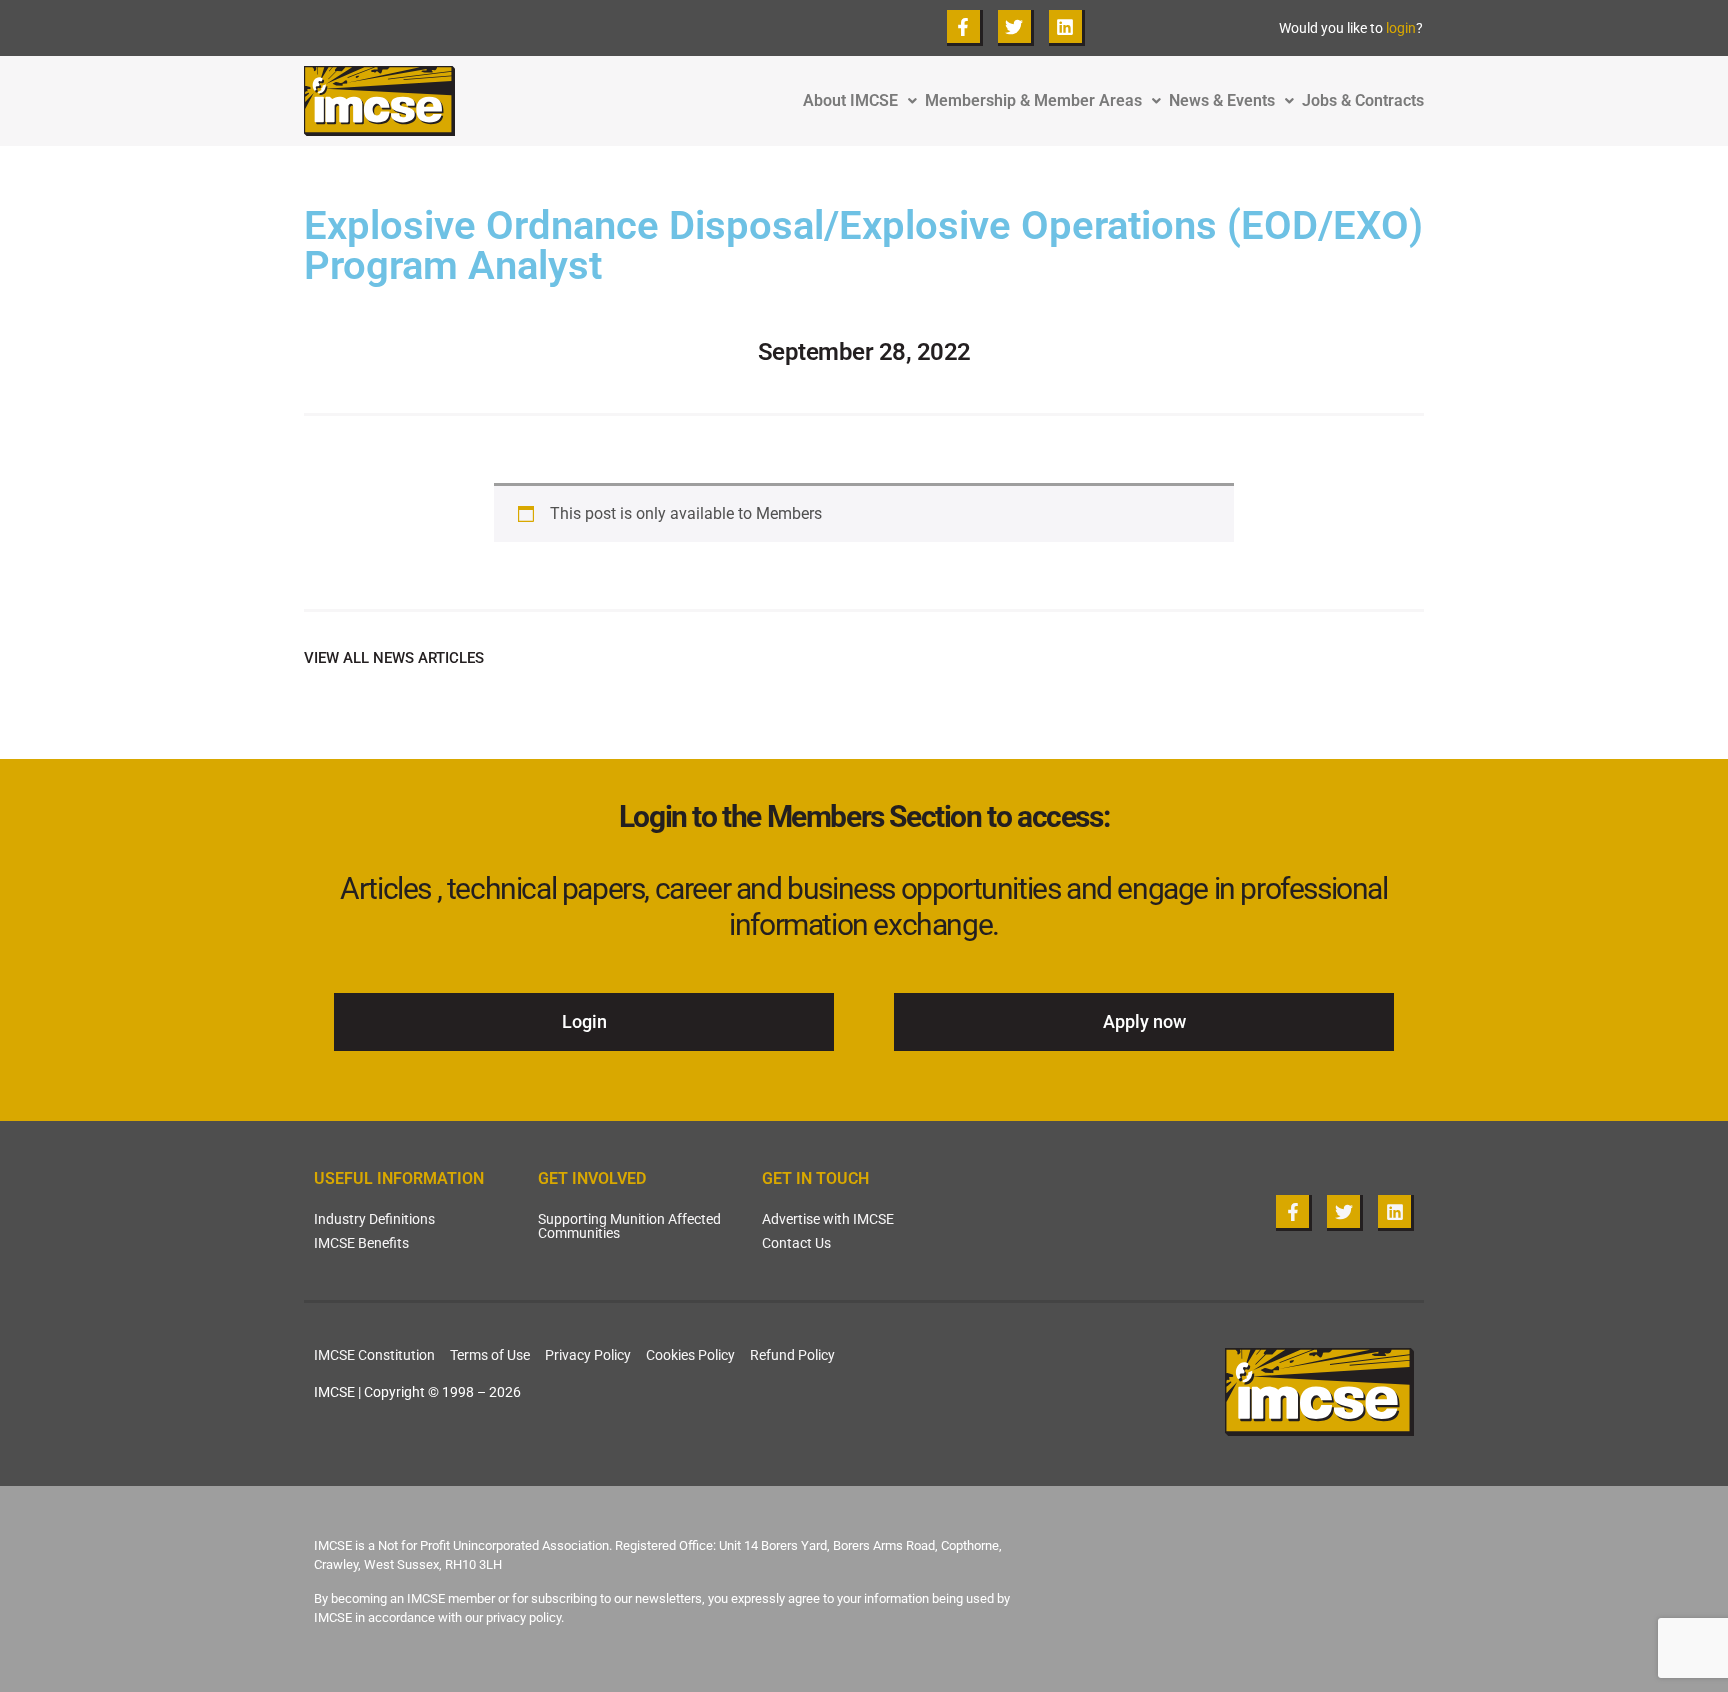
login (1401, 28)
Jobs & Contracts (1363, 101)
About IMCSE (850, 101)
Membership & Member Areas (1033, 101)
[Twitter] (1016, 28)
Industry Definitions (374, 1219)
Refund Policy (792, 1355)
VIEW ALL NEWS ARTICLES (394, 658)
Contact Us (796, 1243)
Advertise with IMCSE (828, 1219)
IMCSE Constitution (374, 1355)
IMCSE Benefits (361, 1243)
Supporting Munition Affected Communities (629, 1226)
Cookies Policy (690, 1355)
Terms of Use (490, 1355)
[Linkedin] (1067, 28)
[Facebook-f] (965, 28)
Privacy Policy (588, 1355)
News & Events (1222, 101)
